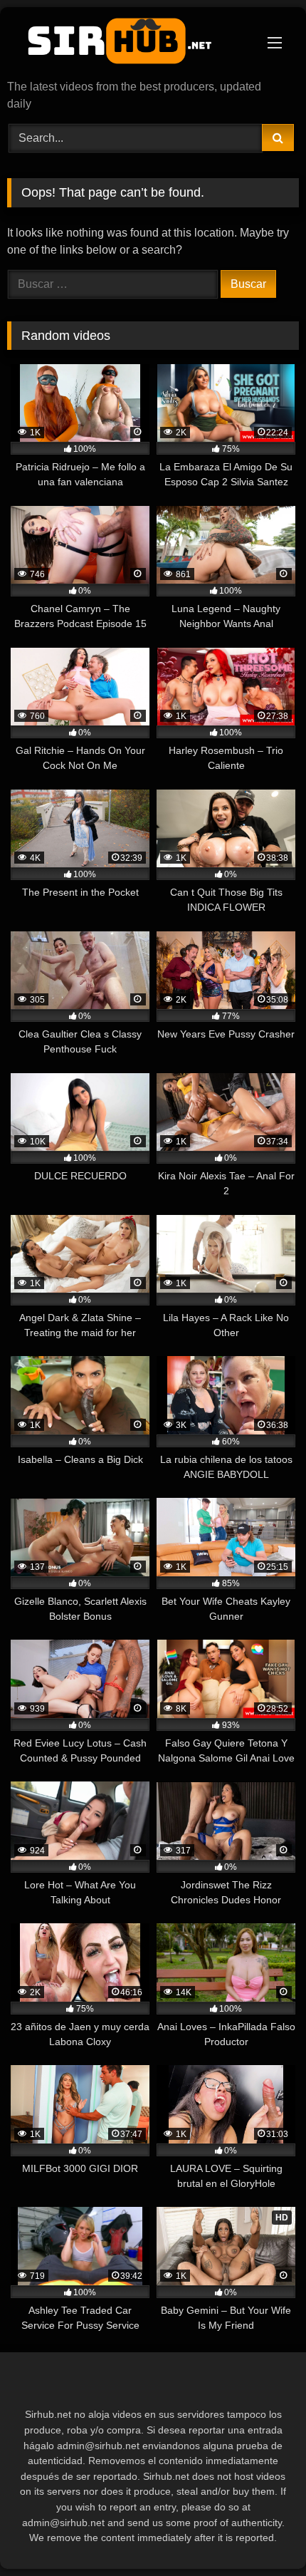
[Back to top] (262, 2534)
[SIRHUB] (125, 45)
